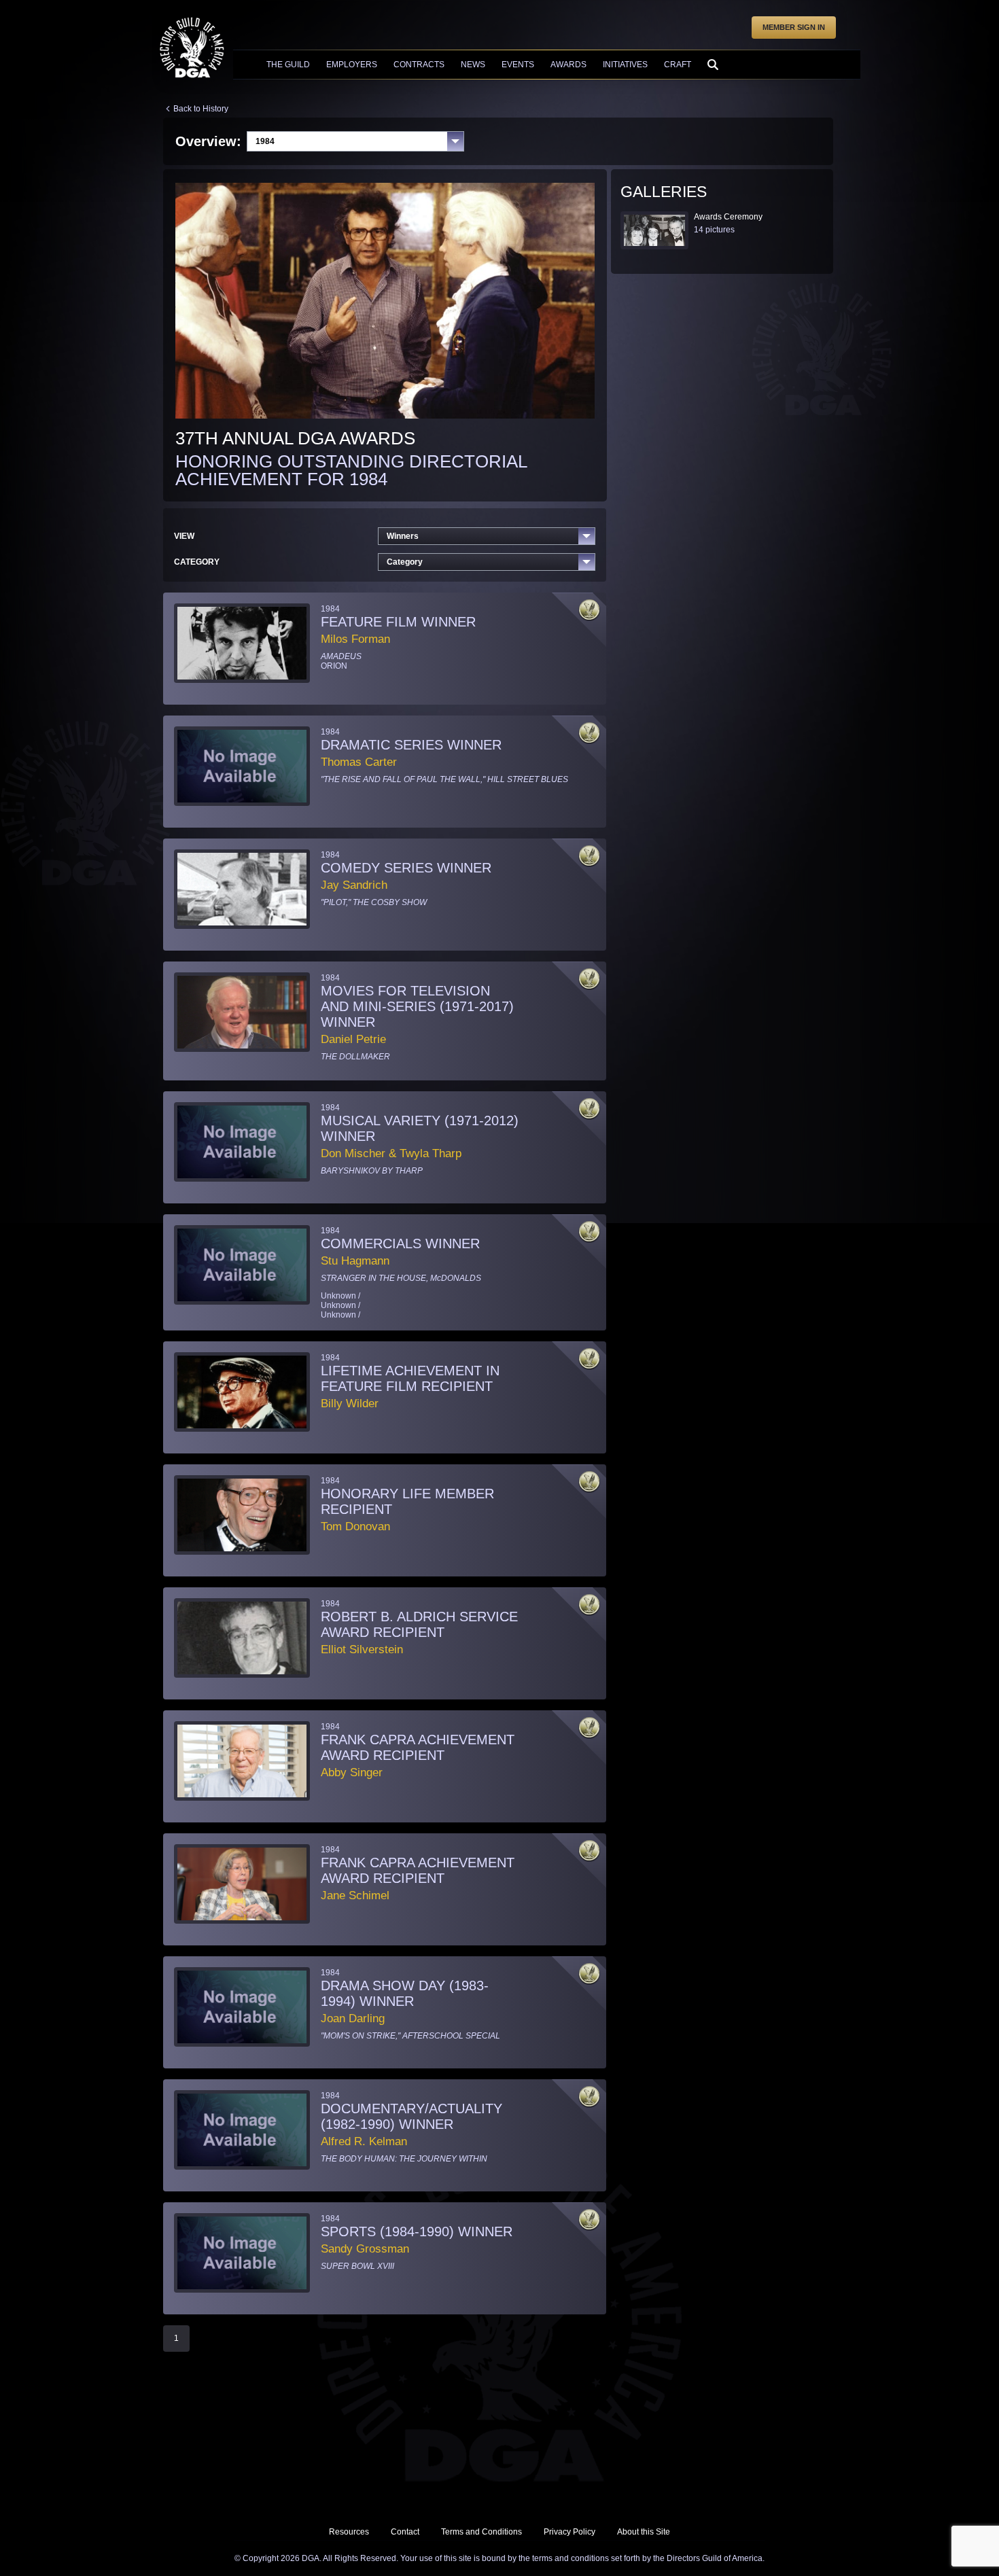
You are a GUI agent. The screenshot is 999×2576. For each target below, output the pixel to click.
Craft (678, 65)
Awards (568, 65)
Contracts (419, 65)
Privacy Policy (569, 2532)
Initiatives (625, 65)
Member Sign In (794, 27)
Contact (405, 2532)
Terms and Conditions (481, 2532)
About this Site (644, 2532)
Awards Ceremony (728, 217)
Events (518, 65)
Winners (403, 536)
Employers (352, 65)
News (473, 65)
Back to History (201, 109)
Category (405, 562)
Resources (349, 2532)
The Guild (288, 65)
